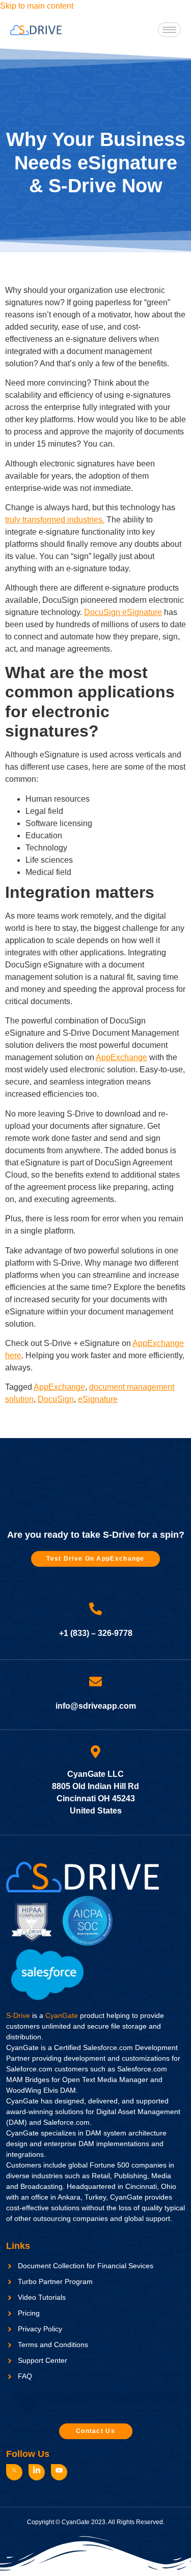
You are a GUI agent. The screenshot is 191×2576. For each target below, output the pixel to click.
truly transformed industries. (55, 520)
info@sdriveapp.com (96, 1706)
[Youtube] (59, 2472)
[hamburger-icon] (169, 30)
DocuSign (56, 1399)
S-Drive (18, 2015)
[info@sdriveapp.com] (95, 1681)
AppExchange (121, 1057)
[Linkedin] (37, 2472)
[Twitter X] (14, 2472)
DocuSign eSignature (123, 612)
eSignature (98, 1399)
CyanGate (62, 2015)
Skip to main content (37, 6)
